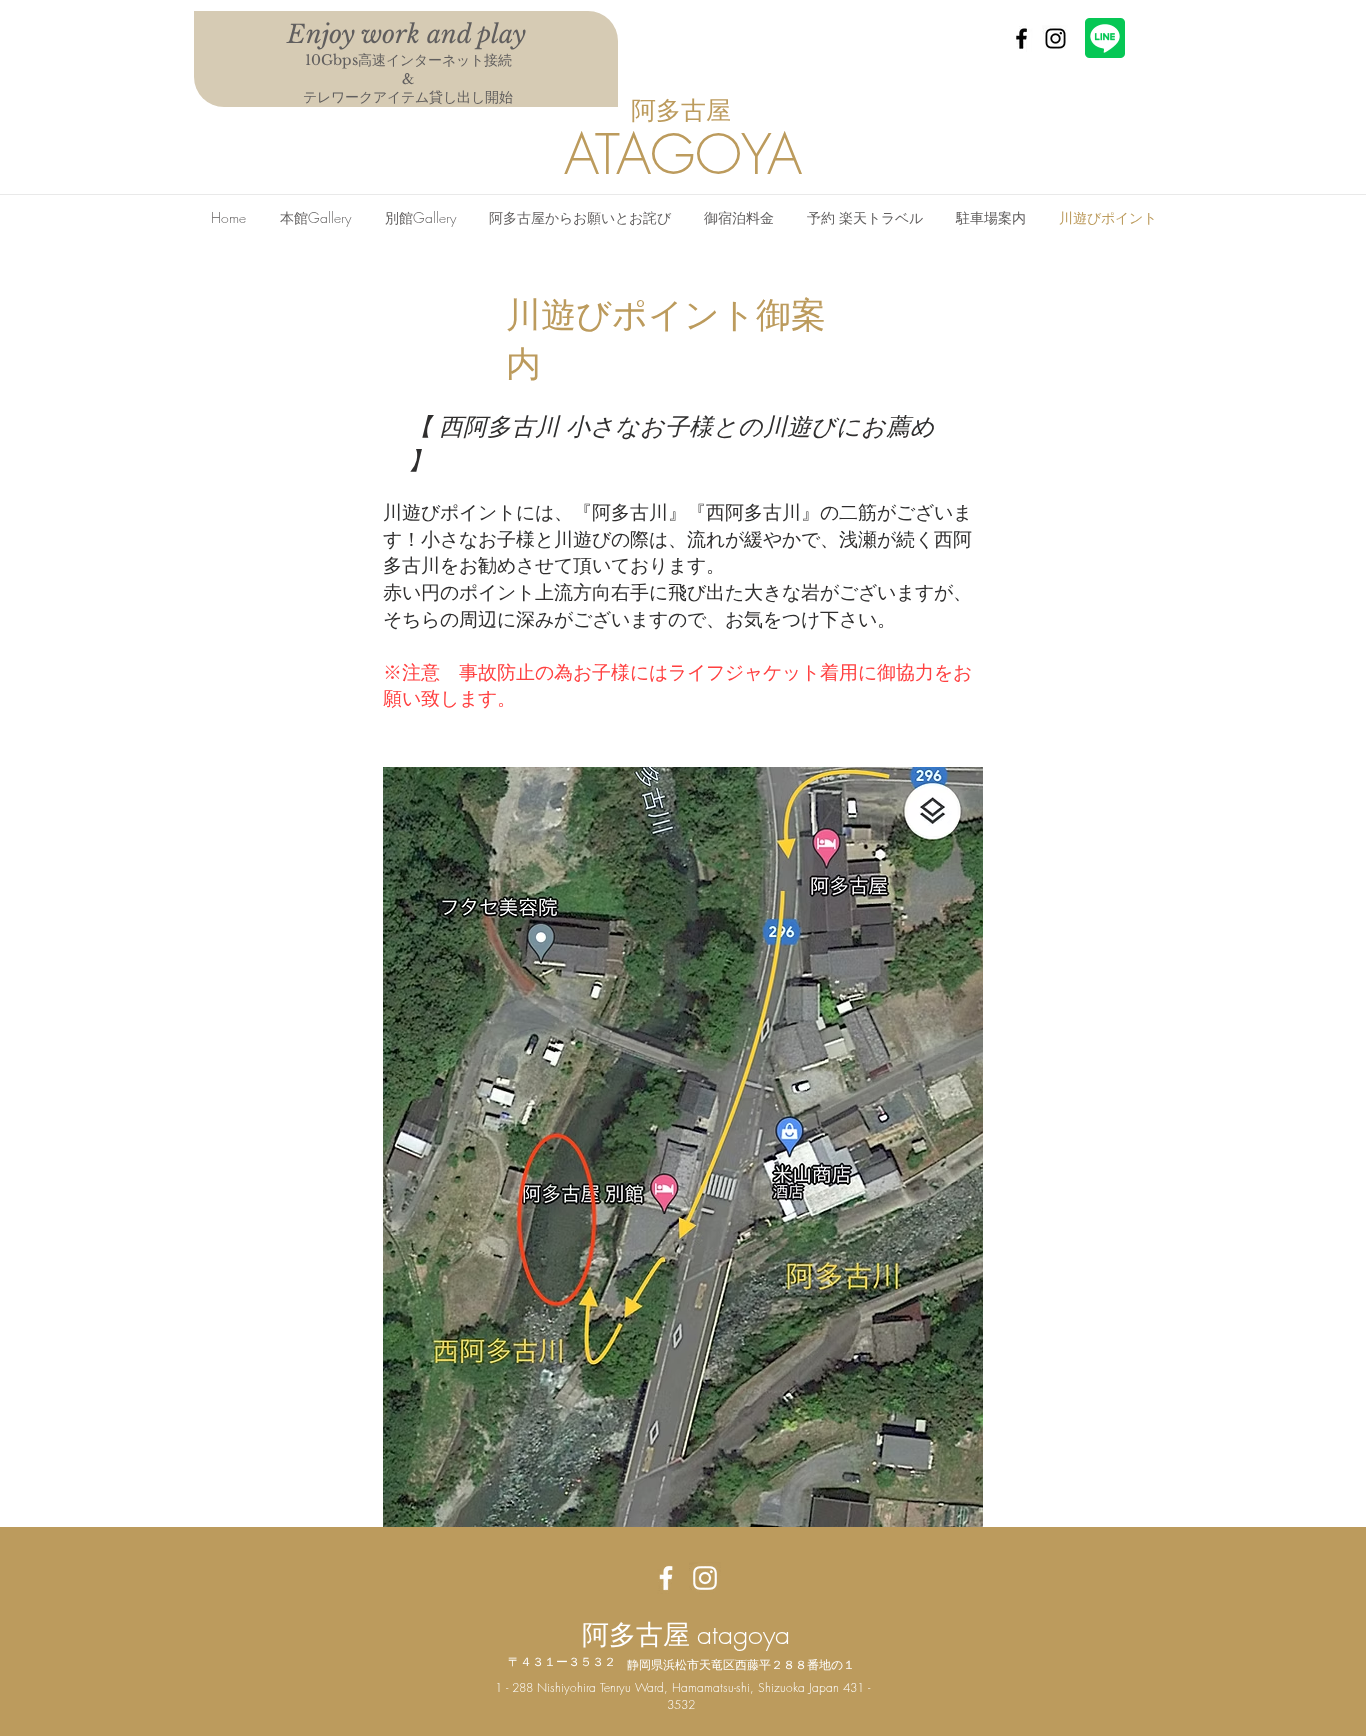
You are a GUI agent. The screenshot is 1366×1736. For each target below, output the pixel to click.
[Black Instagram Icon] (1055, 38)
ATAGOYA (683, 154)
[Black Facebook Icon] (1021, 38)
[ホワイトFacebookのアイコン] (666, 1578)
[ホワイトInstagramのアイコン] (705, 1578)
